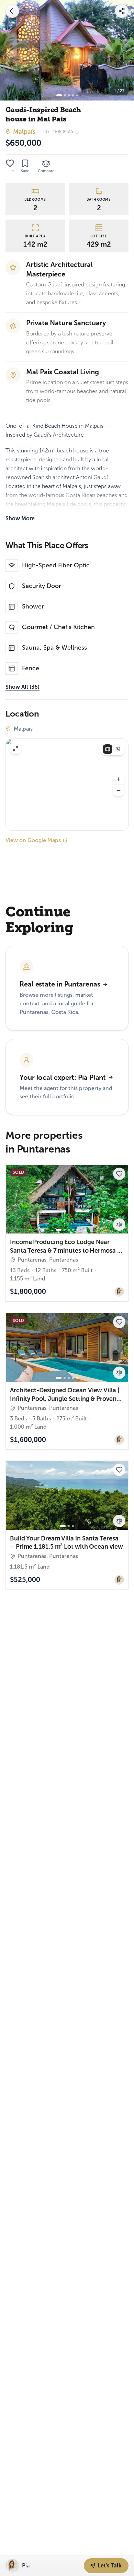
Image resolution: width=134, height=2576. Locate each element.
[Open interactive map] (67, 785)
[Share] (122, 11)
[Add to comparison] (119, 1225)
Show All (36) (23, 687)
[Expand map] (15, 748)
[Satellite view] (118, 749)
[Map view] (108, 749)
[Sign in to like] (10, 163)
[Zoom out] (119, 790)
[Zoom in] (119, 779)
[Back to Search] (12, 11)
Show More (20, 518)
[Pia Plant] (119, 1292)
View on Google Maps (33, 840)
